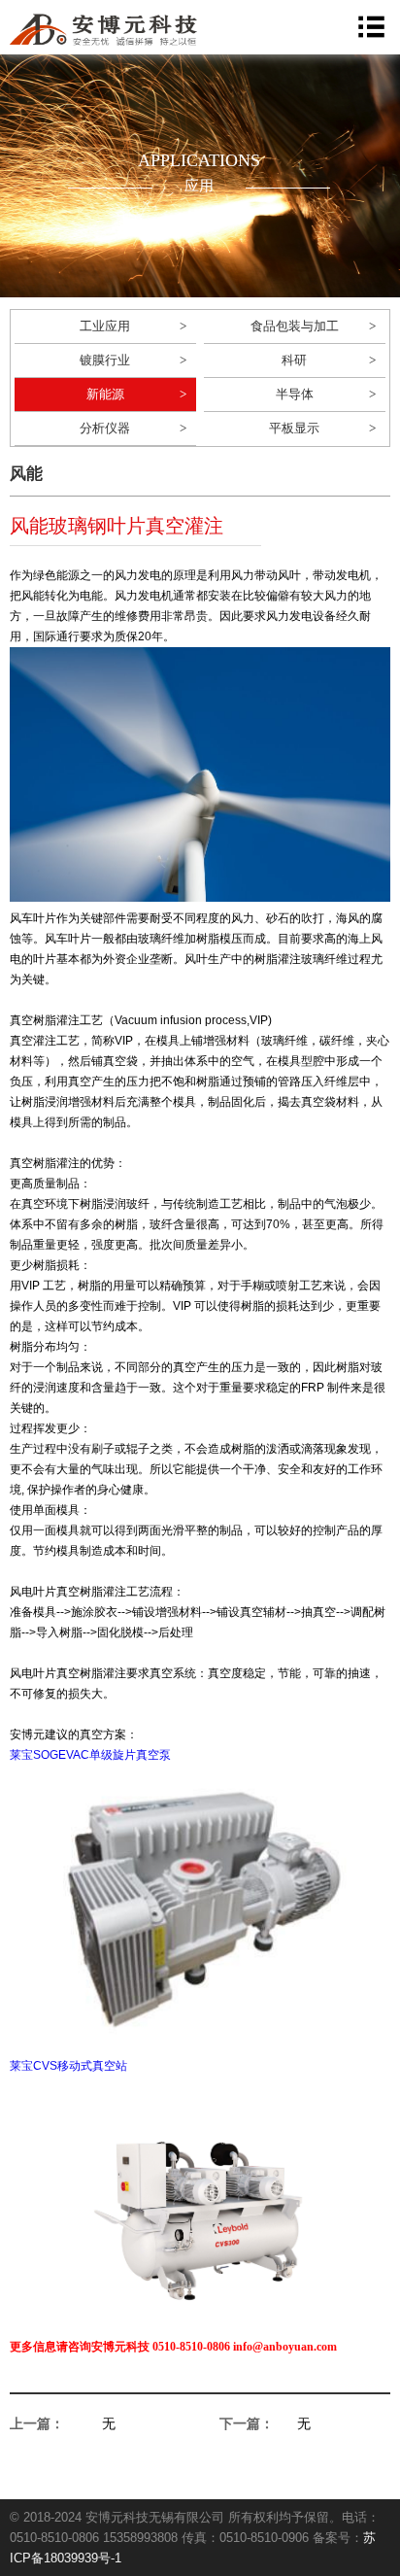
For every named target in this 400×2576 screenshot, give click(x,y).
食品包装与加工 (295, 326)
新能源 (105, 394)
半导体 (295, 394)
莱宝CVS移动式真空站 (68, 2066)
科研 (294, 360)
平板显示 (294, 428)
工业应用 (105, 326)
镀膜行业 (105, 360)
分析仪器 (105, 428)
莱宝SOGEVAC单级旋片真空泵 (90, 1755)
